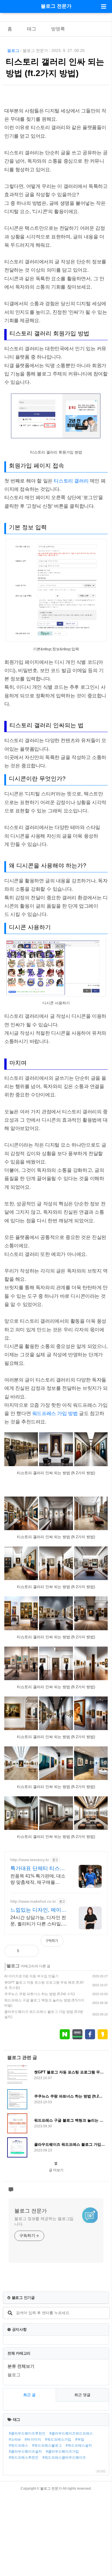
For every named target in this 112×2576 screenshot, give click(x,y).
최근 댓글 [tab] (82, 2395)
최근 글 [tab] (29, 2395)
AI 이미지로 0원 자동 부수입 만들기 (31, 1976)
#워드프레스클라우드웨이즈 (64, 2458)
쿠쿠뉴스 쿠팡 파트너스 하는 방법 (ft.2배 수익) (40, 1994)
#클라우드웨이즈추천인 (27, 2433)
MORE (101, 2471)
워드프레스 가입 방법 (55, 1414)
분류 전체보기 (21, 2366)
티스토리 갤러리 (71, 481)
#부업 (80, 2439)
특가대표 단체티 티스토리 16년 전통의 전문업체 (39, 1869)
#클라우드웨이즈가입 (62, 2452)
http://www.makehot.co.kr (33, 1901)
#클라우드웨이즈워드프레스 (71, 2433)
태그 (32, 29)
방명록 (58, 29)
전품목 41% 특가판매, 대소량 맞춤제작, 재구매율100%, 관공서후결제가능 (38, 1880)
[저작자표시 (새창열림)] (105, 1944)
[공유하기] (30, 1951)
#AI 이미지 (33, 2439)
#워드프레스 (19, 2445)
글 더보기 (56, 2170)
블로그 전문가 (56, 6)
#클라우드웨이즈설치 (25, 2452)
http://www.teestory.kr (30, 1860)
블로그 (13, 50)
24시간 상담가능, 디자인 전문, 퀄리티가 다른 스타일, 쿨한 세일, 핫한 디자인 (38, 1921)
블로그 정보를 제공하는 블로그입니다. (44, 2221)
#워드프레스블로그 (47, 2445)
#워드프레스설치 (79, 2445)
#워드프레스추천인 (24, 2458)
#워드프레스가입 (58, 2439)
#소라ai (15, 2439)
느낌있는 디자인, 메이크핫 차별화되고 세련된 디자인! (38, 1910)
